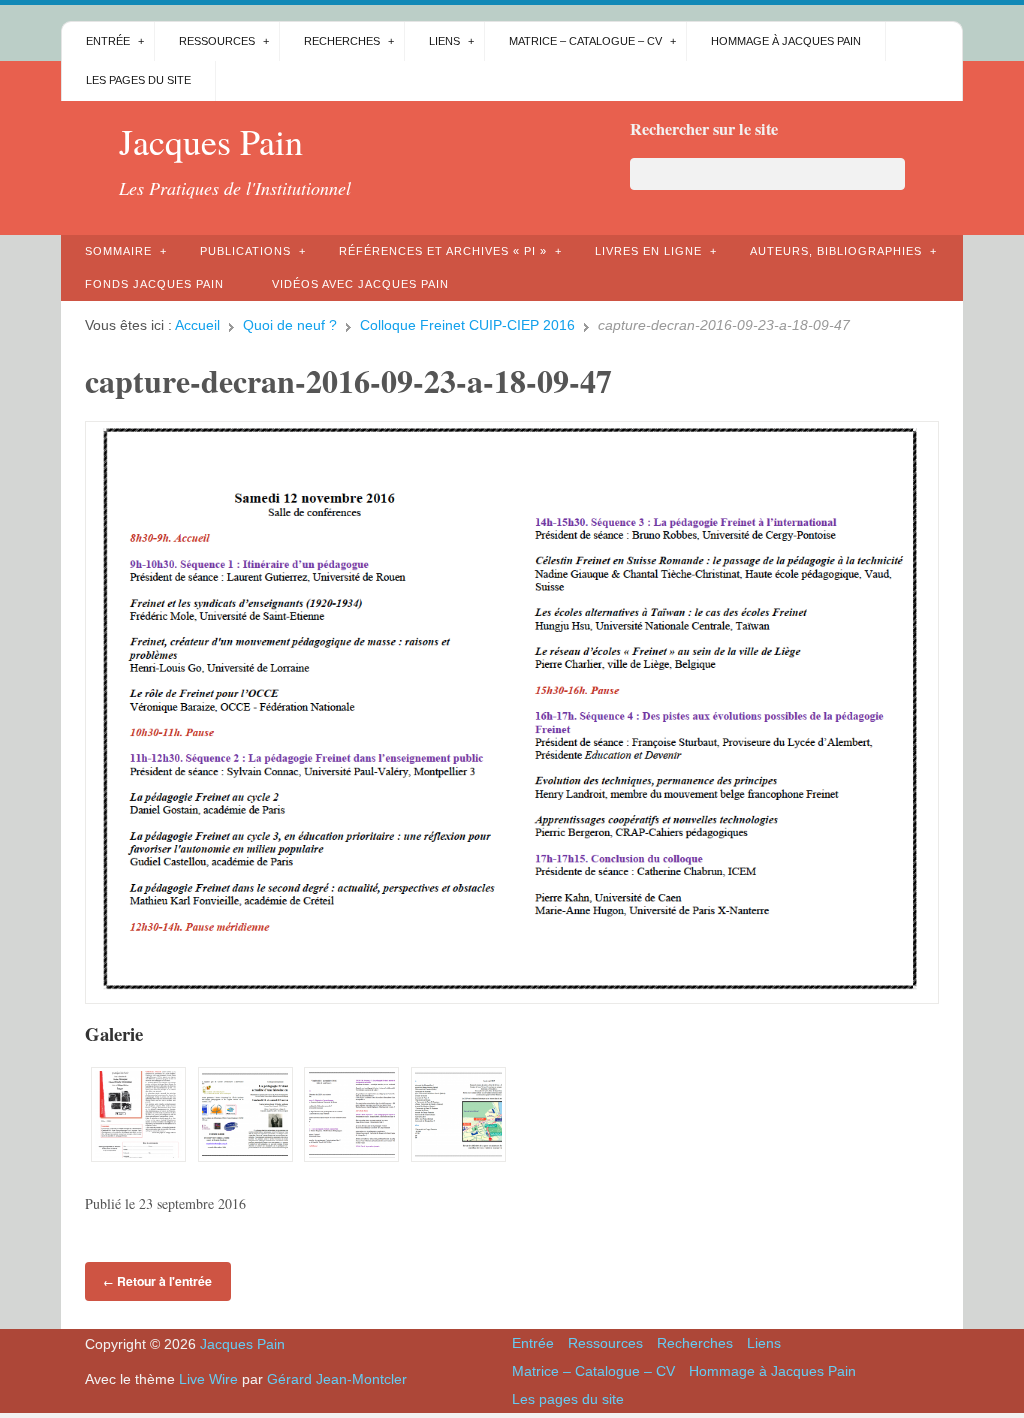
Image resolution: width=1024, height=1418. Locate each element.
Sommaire (118, 251)
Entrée (108, 41)
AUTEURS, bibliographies (836, 251)
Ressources (217, 41)
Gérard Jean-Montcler (337, 1379)
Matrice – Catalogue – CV (585, 41)
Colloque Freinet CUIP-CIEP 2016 (467, 325)
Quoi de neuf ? (290, 325)
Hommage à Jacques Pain (786, 41)
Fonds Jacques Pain (154, 284)
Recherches (342, 41)
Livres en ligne (648, 251)
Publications (245, 251)
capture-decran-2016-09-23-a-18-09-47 (348, 380)
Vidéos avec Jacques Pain (360, 284)
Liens (444, 41)
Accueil (197, 325)
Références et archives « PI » (443, 251)
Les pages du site (138, 80)
